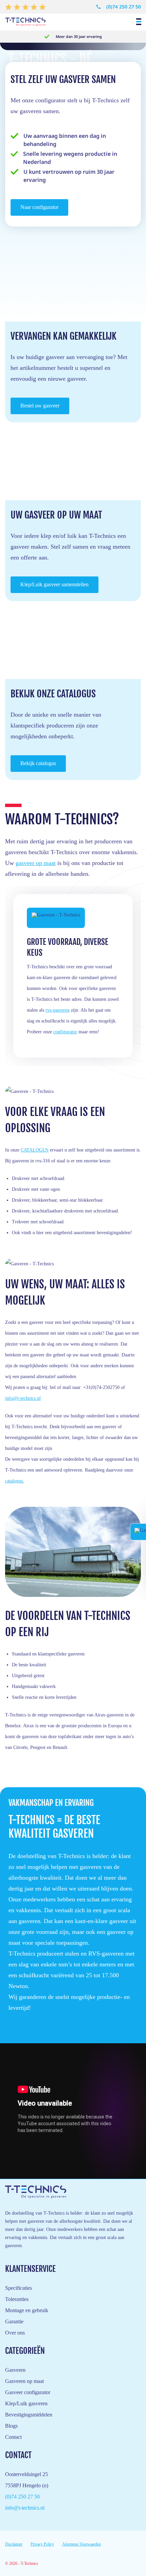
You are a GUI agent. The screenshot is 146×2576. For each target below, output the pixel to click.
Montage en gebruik (27, 2310)
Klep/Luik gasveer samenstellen (54, 584)
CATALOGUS (35, 1150)
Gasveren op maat (24, 2381)
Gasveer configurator (28, 2392)
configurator (65, 1032)
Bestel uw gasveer (40, 406)
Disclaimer (14, 2544)
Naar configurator (39, 207)
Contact (13, 2437)
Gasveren (15, 2370)
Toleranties (17, 2299)
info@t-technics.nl (23, 1398)
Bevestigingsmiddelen (29, 2415)
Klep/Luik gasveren (26, 2403)
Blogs (11, 2426)
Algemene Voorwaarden (81, 2544)
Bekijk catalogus (38, 763)
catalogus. (15, 1481)
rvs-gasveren (58, 1010)
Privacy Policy (42, 2544)
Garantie (14, 2321)
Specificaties (19, 2288)
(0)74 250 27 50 (124, 7)
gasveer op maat (36, 863)
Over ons (15, 2333)
